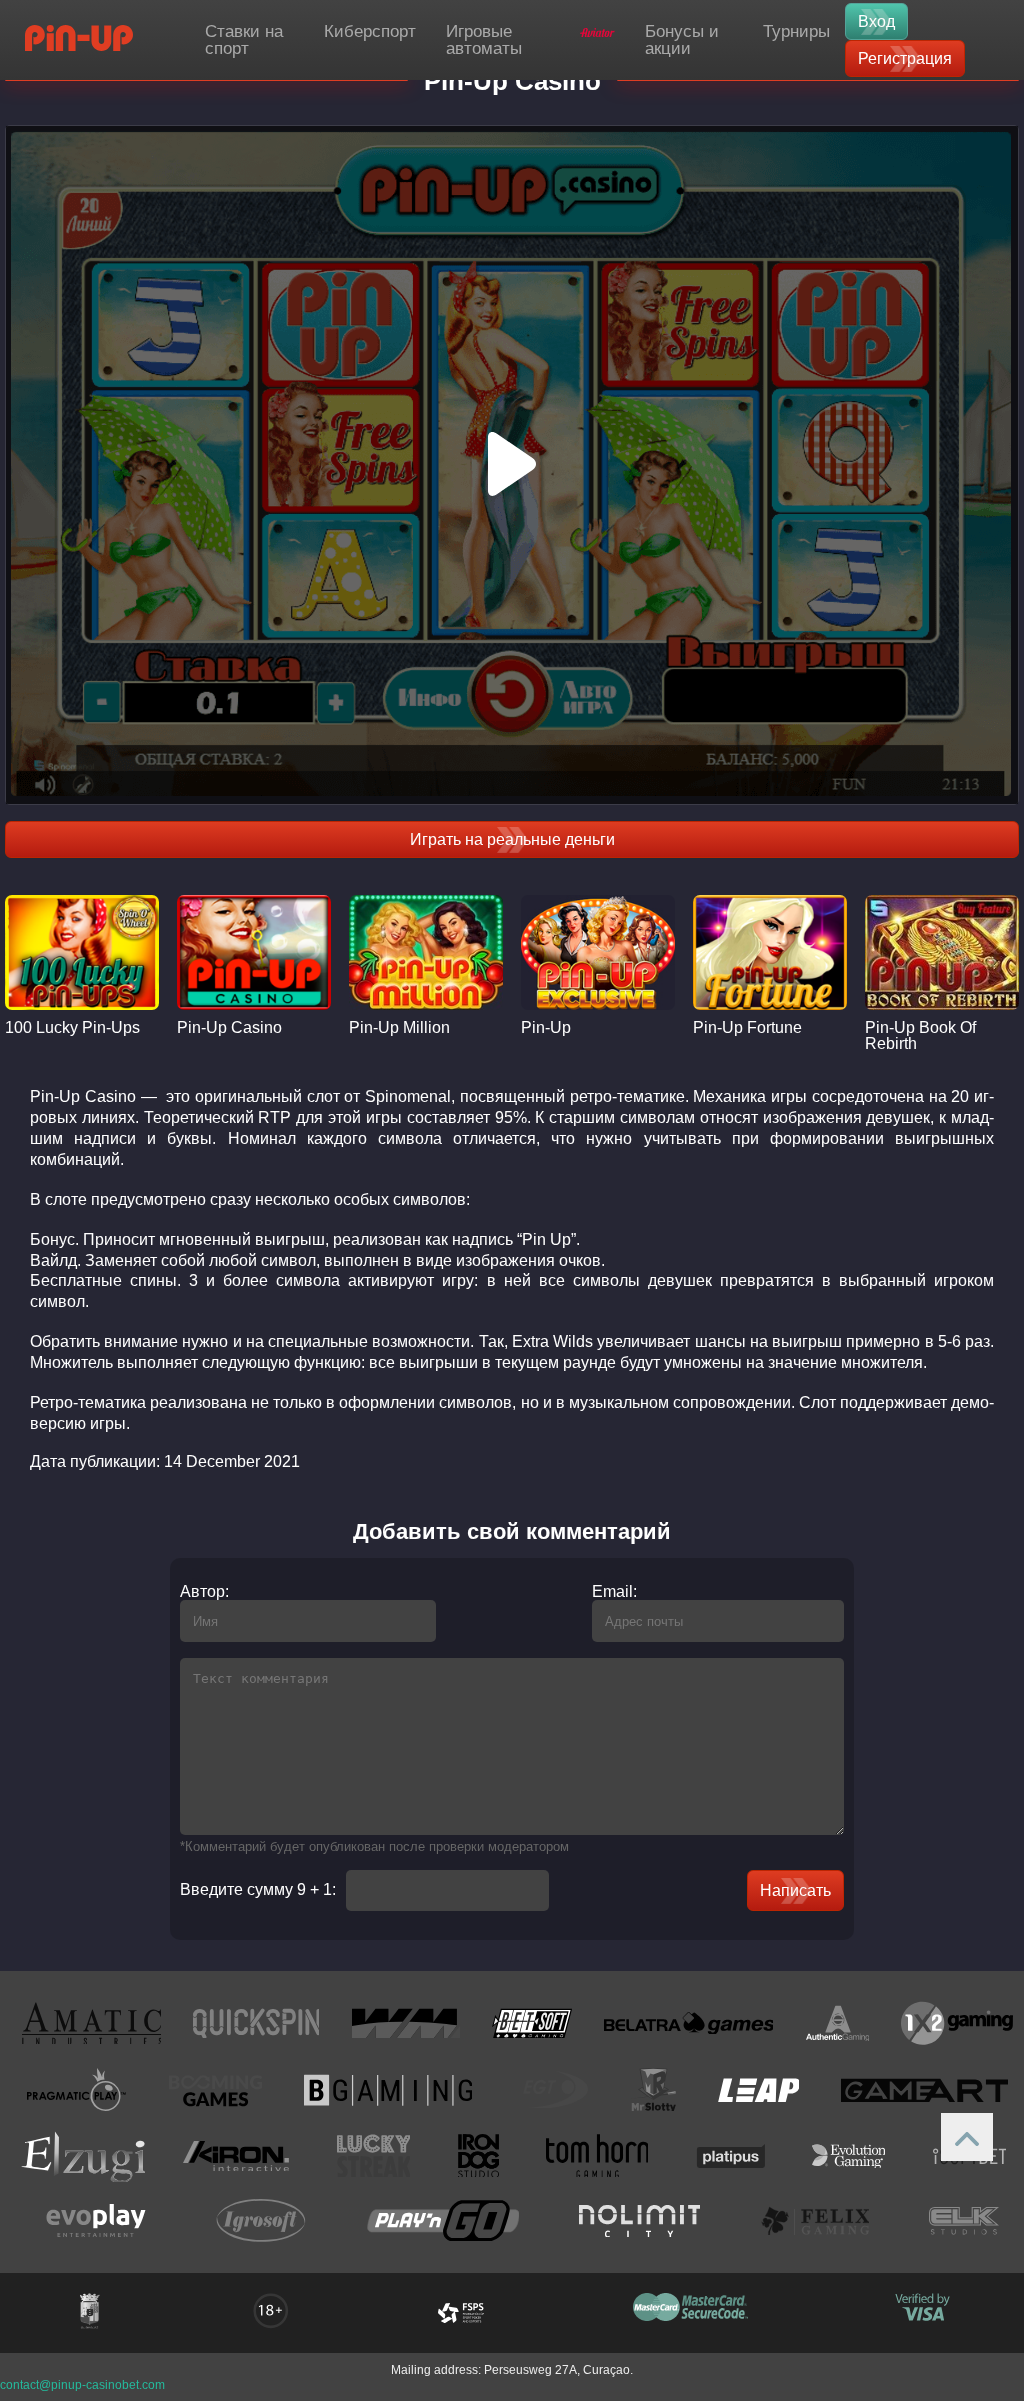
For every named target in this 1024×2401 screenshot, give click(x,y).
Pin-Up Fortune (747, 1028)
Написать (795, 1890)
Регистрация (905, 58)
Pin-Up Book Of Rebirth (920, 1036)
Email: (614, 1591)
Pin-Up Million (399, 1028)
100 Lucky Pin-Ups (72, 1028)
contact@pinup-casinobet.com (82, 2385)
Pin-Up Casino (229, 1028)
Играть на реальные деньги (512, 839)
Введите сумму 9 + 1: (258, 1890)
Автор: (204, 1591)
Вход (876, 21)
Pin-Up (546, 1028)
